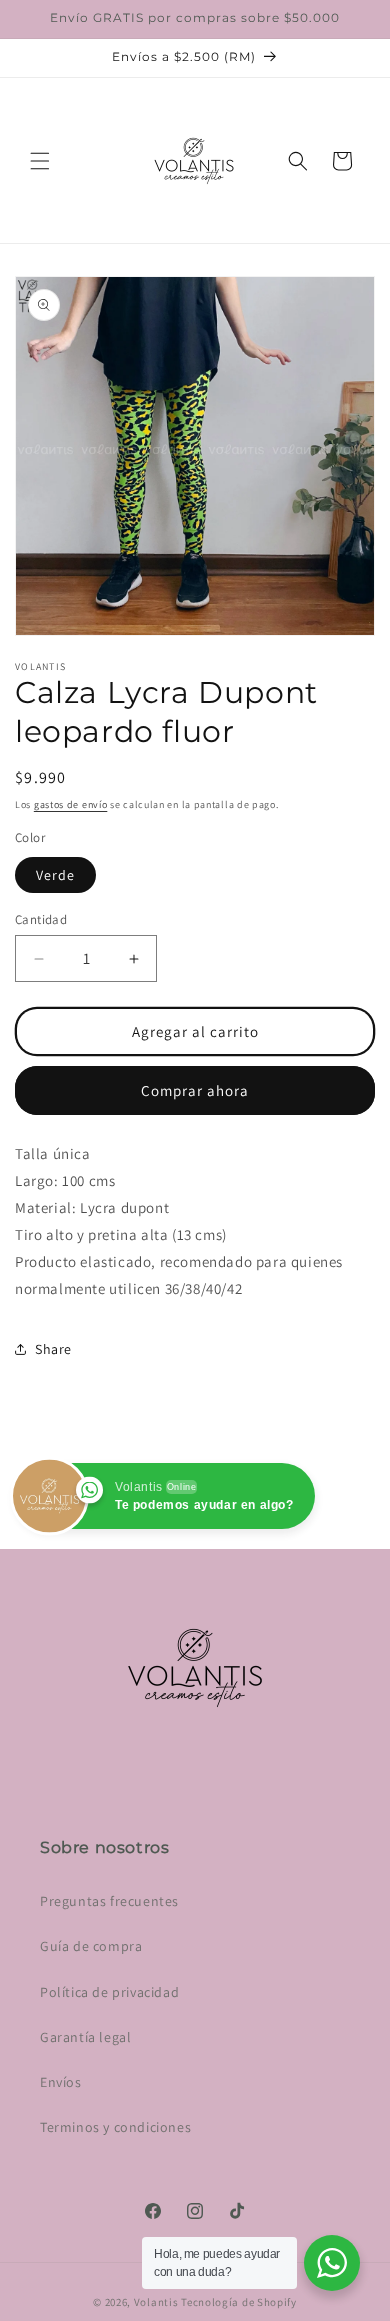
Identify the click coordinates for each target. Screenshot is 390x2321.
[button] (40, 161)
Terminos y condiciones (115, 2127)
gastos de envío (71, 804)
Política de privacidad (109, 1992)
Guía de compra (91, 1946)
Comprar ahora (195, 1090)
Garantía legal (85, 2037)
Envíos (61, 2082)
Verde (55, 875)
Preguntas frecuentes (109, 1901)
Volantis (156, 2302)
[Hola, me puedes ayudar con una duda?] (332, 2263)
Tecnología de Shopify (239, 2302)
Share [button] (53, 1349)
